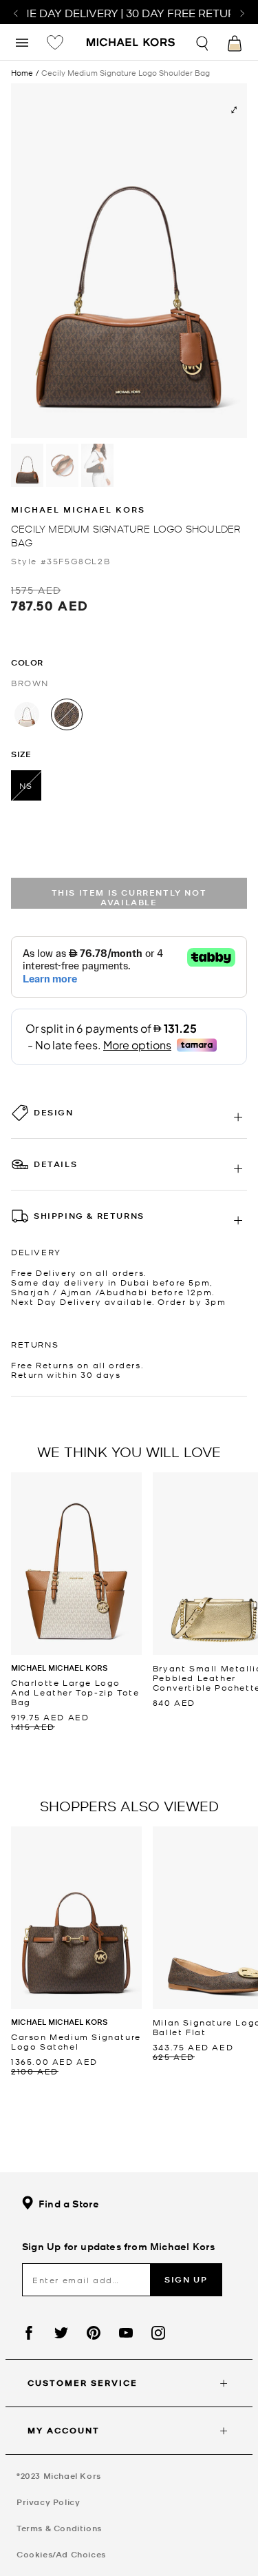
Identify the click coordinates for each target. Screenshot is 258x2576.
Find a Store (69, 2204)
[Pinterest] (94, 2333)
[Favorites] (55, 42)
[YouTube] (126, 2333)
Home (22, 72)
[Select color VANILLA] (27, 714)
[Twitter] (61, 2333)
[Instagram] (158, 2333)
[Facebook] (29, 2333)
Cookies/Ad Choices (61, 2554)
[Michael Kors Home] (131, 43)
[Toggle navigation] (22, 42)
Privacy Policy (48, 2502)
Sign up (186, 2279)
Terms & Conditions (59, 2528)
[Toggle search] (203, 42)
